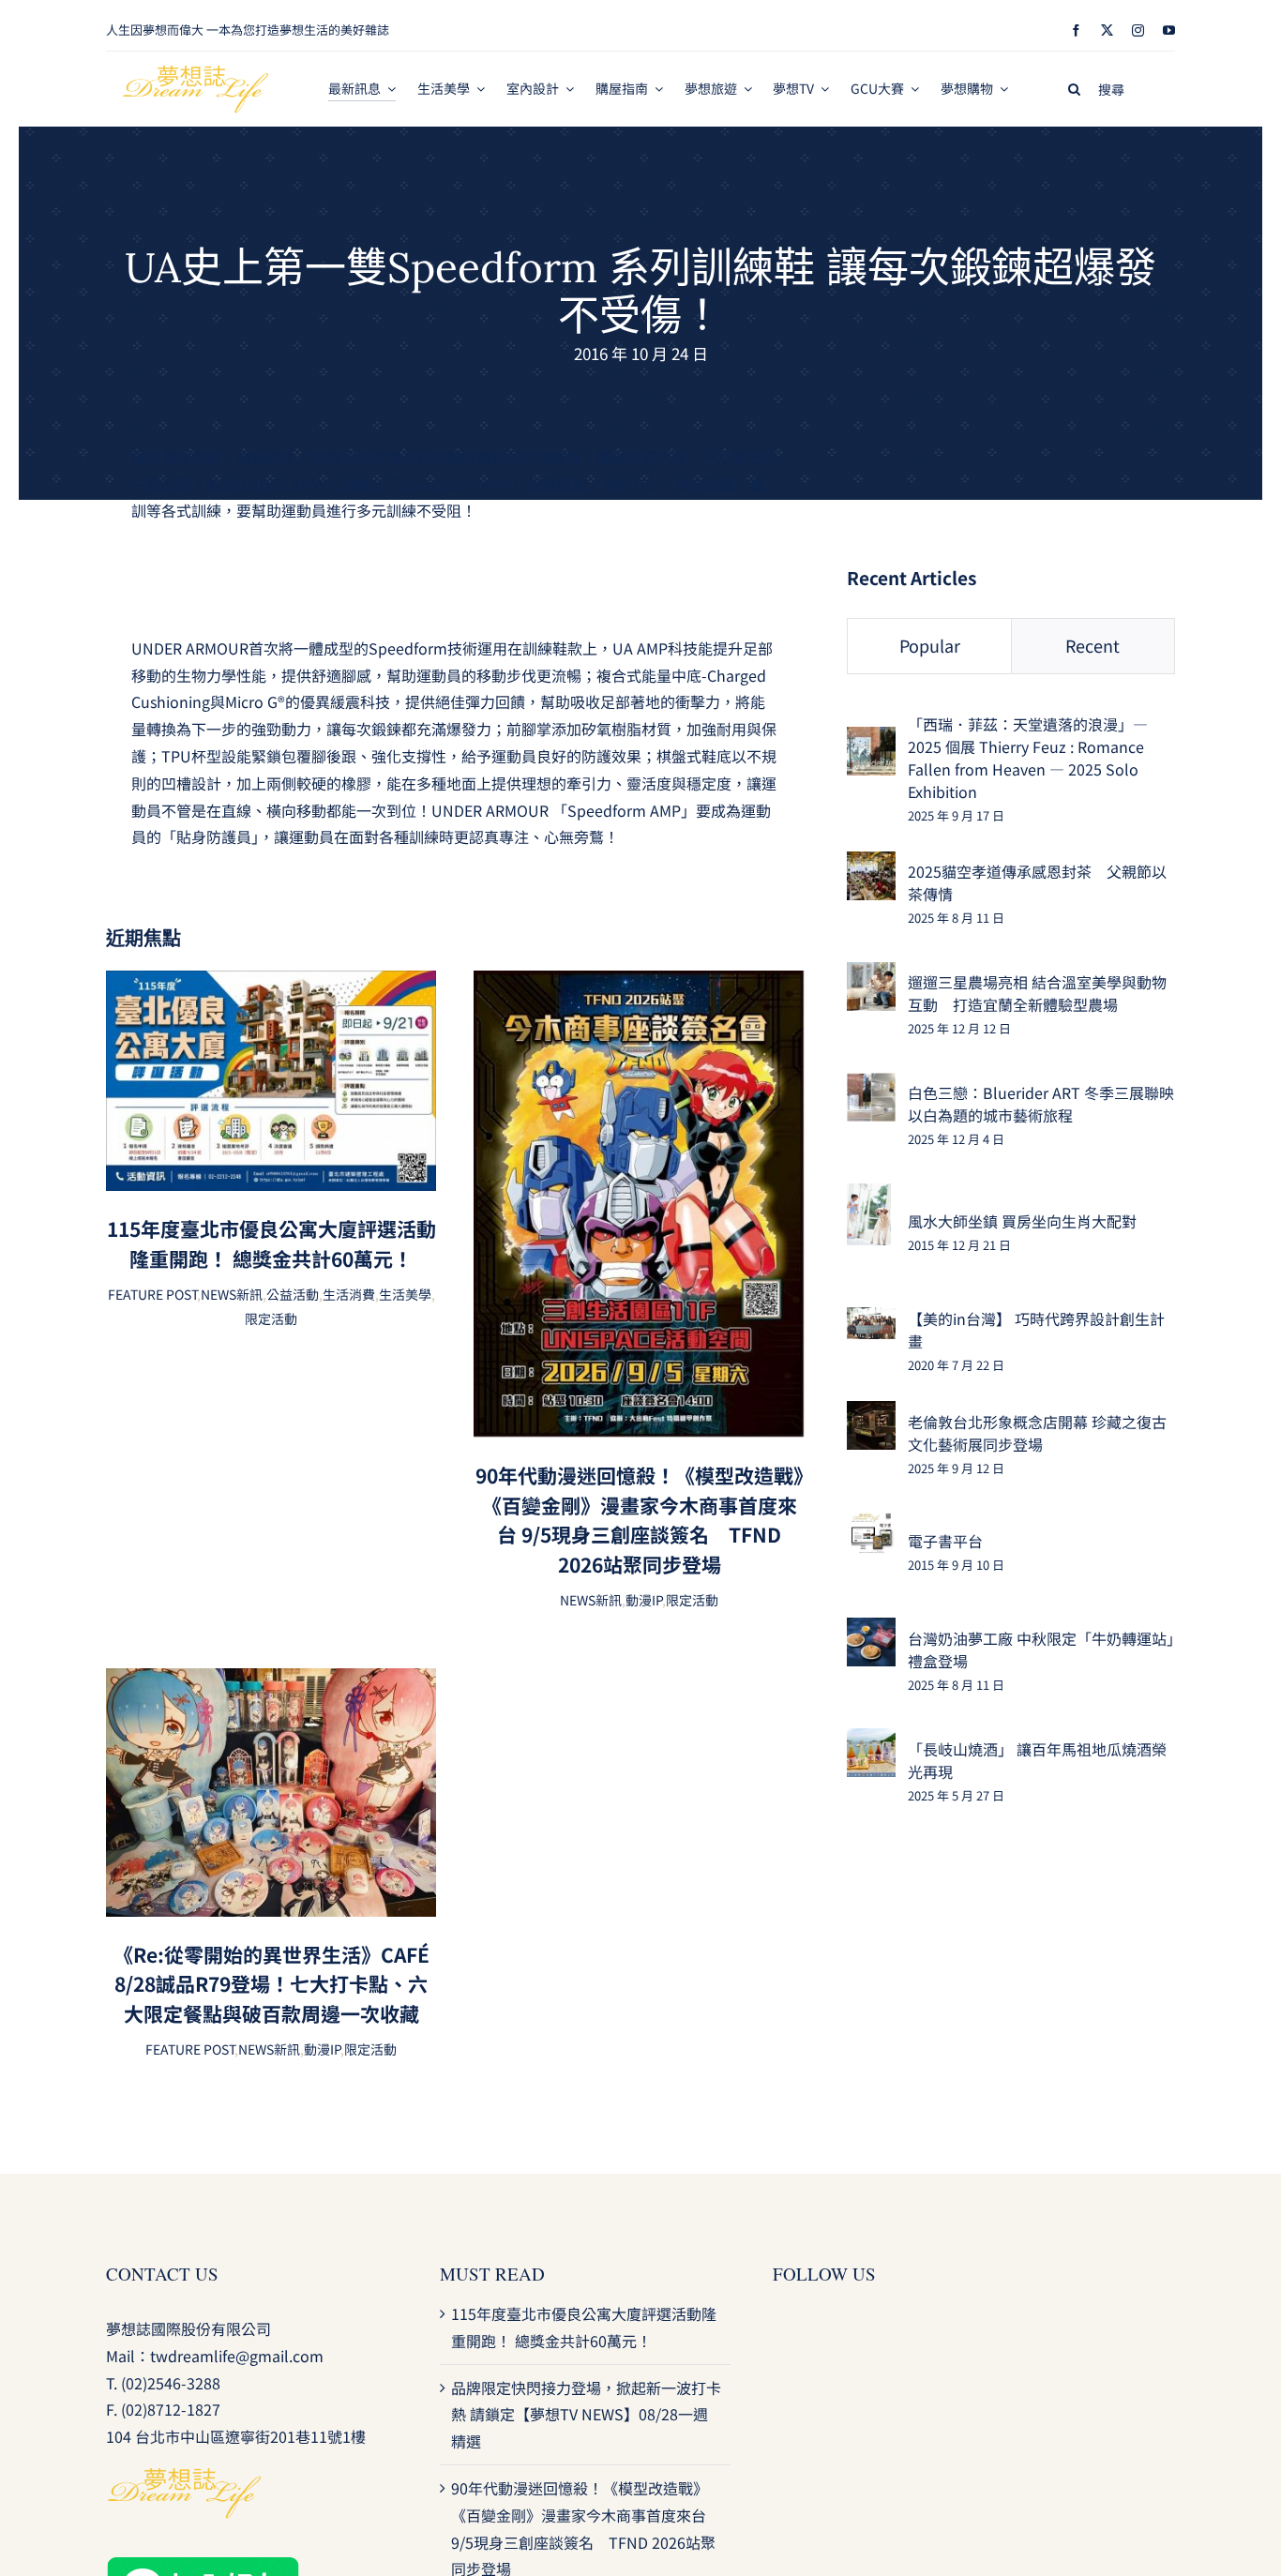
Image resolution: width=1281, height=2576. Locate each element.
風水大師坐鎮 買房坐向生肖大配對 (1022, 1221)
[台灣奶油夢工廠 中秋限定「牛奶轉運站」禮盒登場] (871, 1631)
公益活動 (293, 1294)
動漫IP (644, 1600)
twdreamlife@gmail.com (237, 2356)
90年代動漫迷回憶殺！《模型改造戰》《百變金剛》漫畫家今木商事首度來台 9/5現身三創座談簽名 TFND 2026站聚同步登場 (640, 1520)
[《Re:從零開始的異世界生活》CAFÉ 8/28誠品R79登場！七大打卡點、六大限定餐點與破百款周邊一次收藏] (271, 1681)
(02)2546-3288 (171, 2383)
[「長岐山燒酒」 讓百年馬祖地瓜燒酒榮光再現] (871, 1741)
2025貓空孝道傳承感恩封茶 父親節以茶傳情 (1037, 882)
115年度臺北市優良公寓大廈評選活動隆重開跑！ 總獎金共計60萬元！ (271, 1243)
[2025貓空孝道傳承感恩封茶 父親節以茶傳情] (871, 865)
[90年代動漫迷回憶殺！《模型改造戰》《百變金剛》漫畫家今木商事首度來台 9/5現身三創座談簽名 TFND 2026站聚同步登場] (639, 984)
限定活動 (271, 1318)
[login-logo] (196, 73)
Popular (930, 645)
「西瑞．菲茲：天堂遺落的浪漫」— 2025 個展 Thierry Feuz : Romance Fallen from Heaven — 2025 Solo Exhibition (1028, 758)
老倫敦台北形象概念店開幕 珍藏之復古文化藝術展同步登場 (1037, 1433)
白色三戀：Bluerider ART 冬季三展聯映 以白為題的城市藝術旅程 (1041, 1104)
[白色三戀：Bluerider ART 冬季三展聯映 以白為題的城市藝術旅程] (871, 1086)
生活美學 (405, 1294)
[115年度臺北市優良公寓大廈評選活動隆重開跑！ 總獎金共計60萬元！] (271, 984)
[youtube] (1169, 30)
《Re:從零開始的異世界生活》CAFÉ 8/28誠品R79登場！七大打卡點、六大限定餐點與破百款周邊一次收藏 (271, 1984)
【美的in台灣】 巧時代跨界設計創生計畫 (1036, 1330)
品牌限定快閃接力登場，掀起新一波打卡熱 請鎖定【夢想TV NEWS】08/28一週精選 (586, 2415)
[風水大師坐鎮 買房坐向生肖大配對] (869, 1197)
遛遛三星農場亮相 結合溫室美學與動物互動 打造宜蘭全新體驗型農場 (1037, 993)
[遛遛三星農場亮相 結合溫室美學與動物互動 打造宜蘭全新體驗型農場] (871, 975)
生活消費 (349, 1294)
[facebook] (1076, 30)
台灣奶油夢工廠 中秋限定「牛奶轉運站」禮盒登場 (1041, 1650)
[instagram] (1138, 30)
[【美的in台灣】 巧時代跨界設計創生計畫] (871, 1320)
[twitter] (1107, 30)
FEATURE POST (152, 1294)
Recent (1093, 645)
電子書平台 (945, 1541)
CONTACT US (162, 2274)
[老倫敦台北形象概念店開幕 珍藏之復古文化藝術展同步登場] (871, 1414)
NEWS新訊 (232, 1294)
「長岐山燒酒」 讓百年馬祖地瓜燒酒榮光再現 (1037, 1760)
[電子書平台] (871, 1525)
